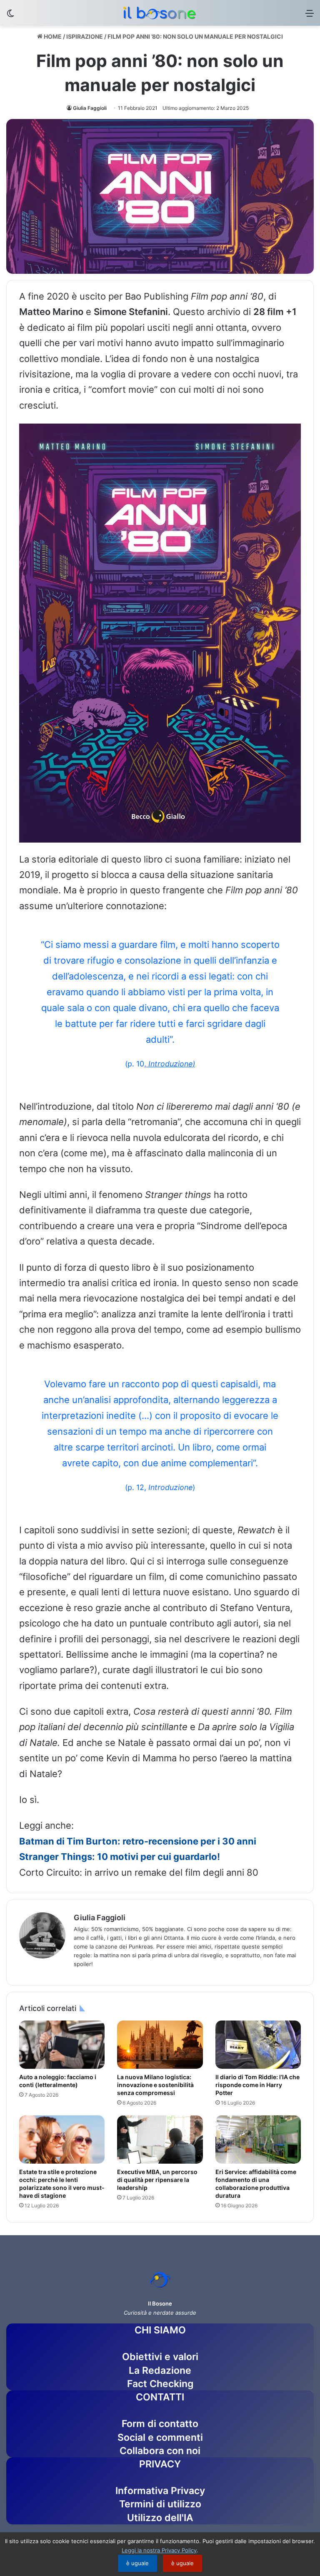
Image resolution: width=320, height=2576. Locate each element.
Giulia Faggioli (90, 108)
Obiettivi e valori (160, 2357)
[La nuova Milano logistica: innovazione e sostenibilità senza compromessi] (160, 2045)
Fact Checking (160, 2384)
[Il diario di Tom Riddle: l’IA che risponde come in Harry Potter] (258, 2045)
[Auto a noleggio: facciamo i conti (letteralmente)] (62, 2045)
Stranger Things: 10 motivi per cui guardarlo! (120, 1857)
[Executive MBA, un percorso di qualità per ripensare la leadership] (160, 2140)
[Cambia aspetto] (10, 16)
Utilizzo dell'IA (160, 2518)
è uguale (137, 2563)
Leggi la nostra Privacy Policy (159, 2550)
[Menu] (310, 16)
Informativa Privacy (160, 2491)
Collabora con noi (160, 2451)
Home (52, 36)
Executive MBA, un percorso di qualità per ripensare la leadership (157, 2180)
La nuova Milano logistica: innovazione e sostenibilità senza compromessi (155, 2085)
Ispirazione (85, 36)
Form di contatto (160, 2424)
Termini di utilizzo (160, 2504)
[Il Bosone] (160, 13)
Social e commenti (160, 2437)
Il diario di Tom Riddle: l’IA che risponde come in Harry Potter (257, 2085)
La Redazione (160, 2370)
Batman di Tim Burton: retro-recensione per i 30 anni (138, 1841)
